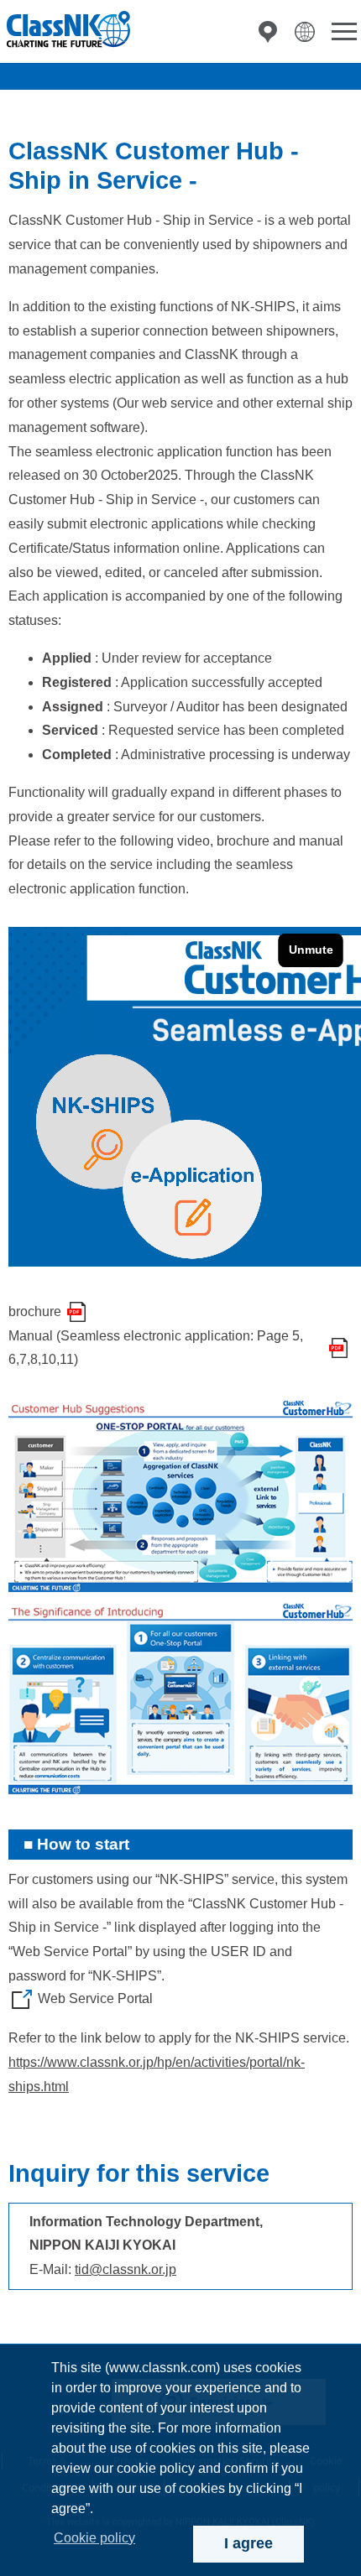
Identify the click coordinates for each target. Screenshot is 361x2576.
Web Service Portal (95, 1998)
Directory (268, 32)
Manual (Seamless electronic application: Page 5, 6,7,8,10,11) (156, 1348)
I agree (249, 2543)
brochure (35, 1311)
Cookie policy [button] (94, 2538)
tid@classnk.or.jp (126, 2269)
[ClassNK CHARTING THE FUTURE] (67, 30)
